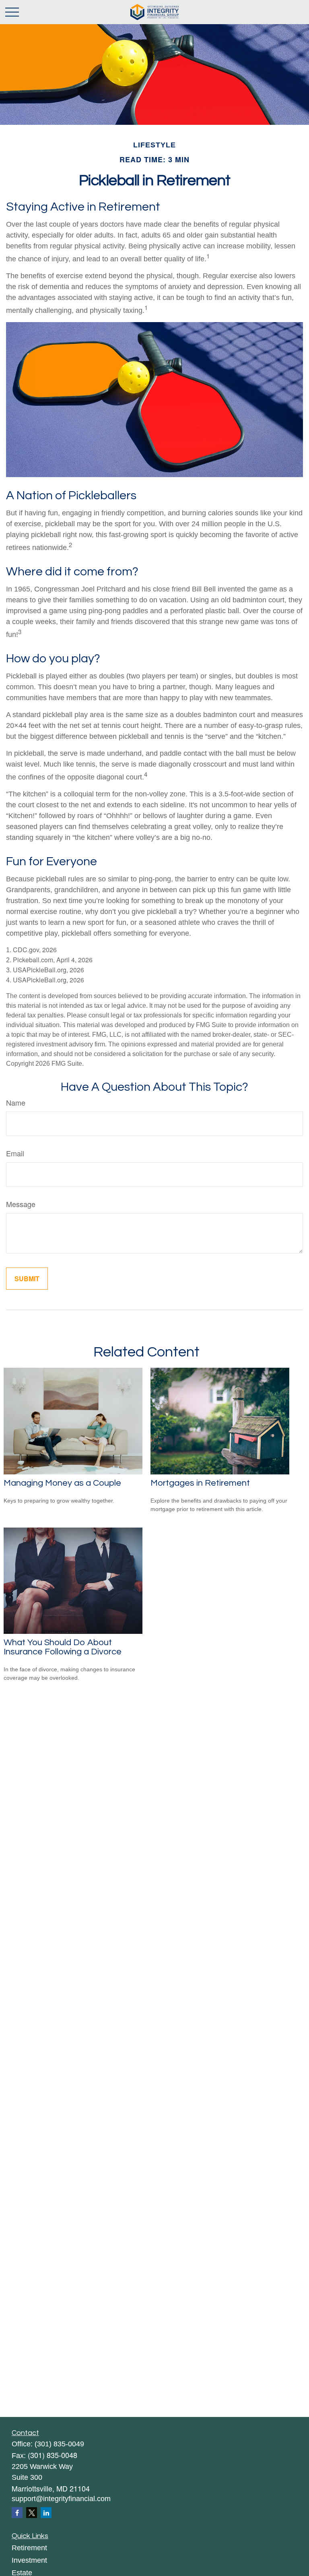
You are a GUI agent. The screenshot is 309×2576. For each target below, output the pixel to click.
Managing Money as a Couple (62, 1483)
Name (16, 1102)
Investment (29, 2560)
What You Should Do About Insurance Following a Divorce (63, 1647)
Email (15, 1153)
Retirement (29, 2548)
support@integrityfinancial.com (61, 2499)
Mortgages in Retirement (200, 1483)
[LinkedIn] (46, 2513)
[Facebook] (17, 2513)
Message (21, 1204)
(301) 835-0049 (59, 2444)
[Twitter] (32, 2513)
